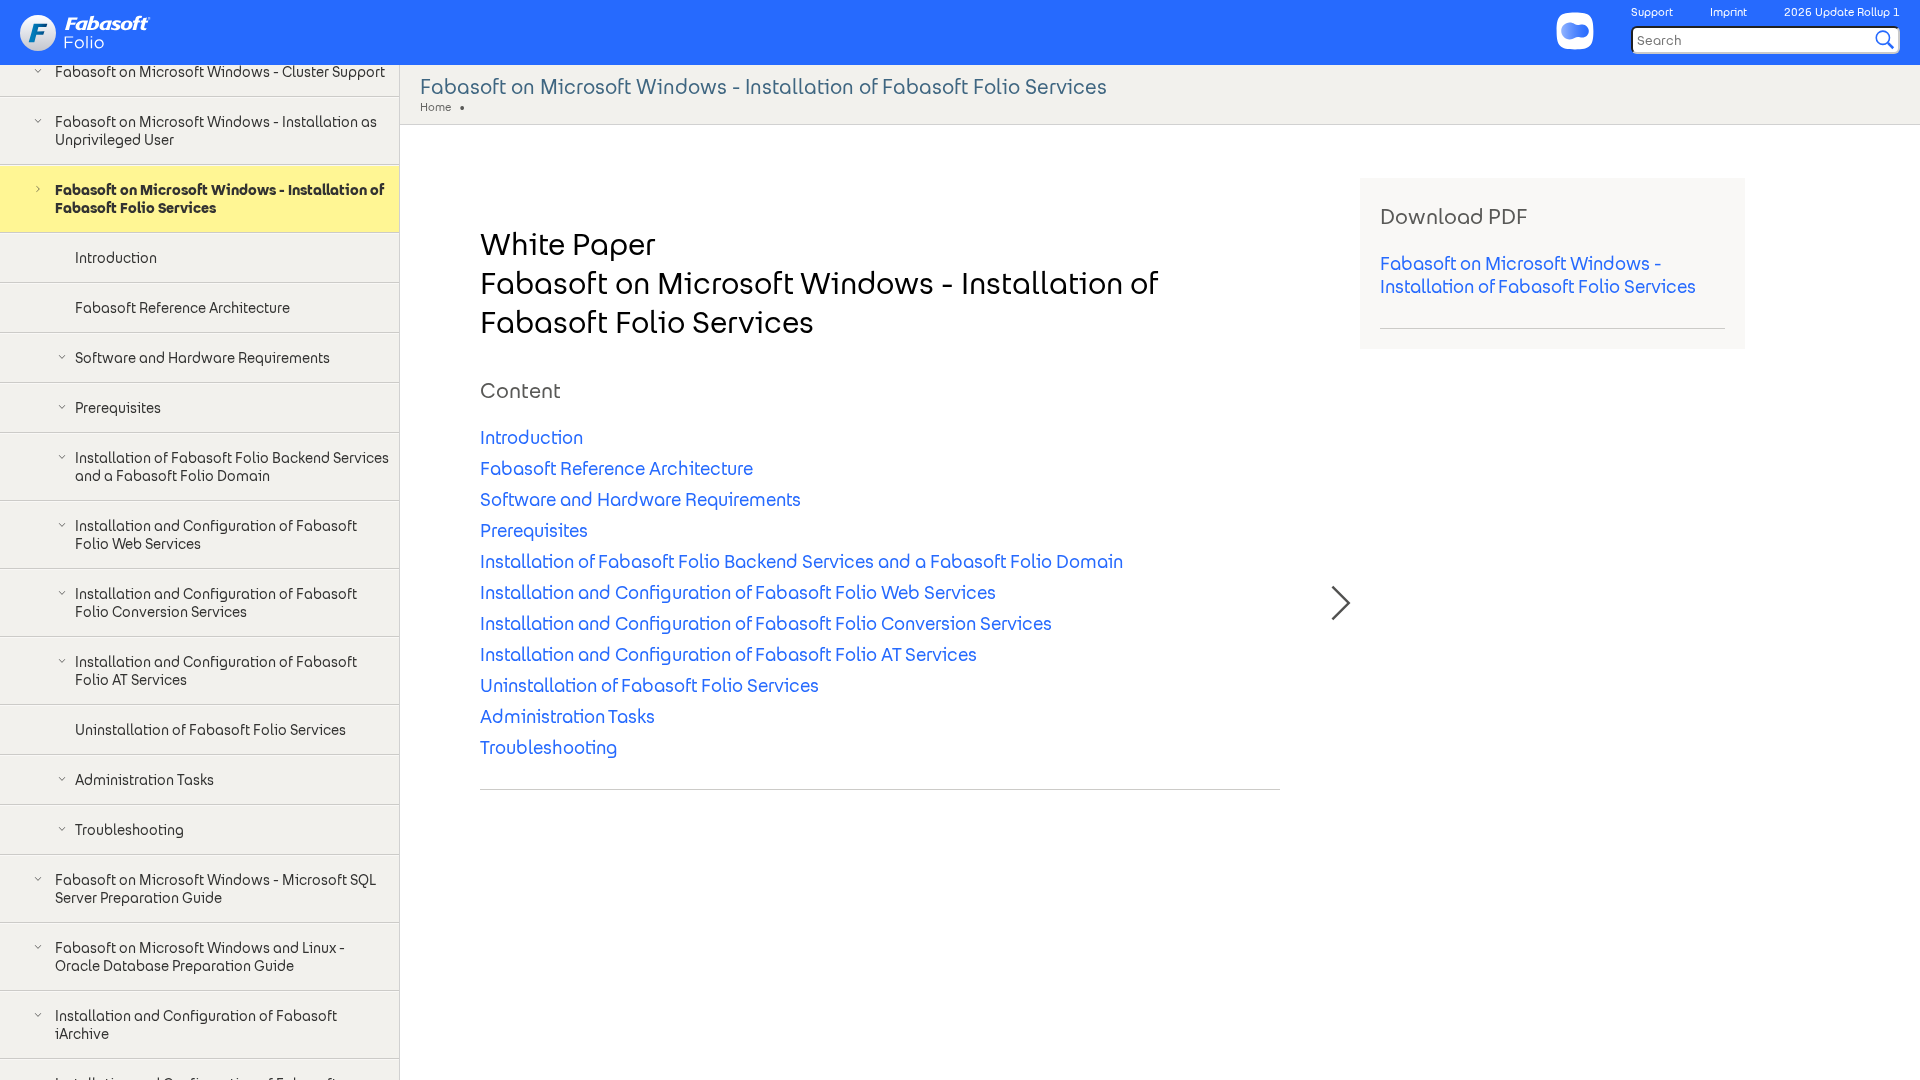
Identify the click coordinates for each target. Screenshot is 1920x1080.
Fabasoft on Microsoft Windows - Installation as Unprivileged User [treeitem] (216, 131)
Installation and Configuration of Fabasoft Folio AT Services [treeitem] (216, 671)
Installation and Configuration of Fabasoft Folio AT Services (728, 654)
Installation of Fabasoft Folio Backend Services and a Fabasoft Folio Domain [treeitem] (232, 467)
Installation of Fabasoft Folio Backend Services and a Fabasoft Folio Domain (801, 561)
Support (1652, 12)
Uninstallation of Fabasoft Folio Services (649, 685)
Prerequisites (534, 530)
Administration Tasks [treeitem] (144, 780)
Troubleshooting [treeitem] (129, 830)
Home (435, 106)
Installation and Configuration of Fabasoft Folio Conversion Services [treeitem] (216, 603)
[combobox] (1765, 40)
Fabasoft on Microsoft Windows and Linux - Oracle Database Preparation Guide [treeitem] (200, 957)
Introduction (531, 437)
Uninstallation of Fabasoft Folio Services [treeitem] (210, 730)
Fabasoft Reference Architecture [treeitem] (182, 308)
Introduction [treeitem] (116, 258)
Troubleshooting (549, 747)
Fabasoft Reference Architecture (616, 468)
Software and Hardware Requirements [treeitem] (202, 358)
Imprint (1728, 12)
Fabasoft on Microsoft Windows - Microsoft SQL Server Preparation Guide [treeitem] (215, 889)
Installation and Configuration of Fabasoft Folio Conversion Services (766, 623)
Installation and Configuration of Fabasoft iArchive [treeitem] (196, 1025)
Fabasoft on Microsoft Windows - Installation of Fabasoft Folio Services (1538, 275)
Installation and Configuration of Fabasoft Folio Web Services (738, 592)
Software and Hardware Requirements (640, 499)
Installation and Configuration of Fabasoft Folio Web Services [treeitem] (216, 535)
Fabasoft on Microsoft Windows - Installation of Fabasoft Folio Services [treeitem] (219, 199)
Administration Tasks (567, 716)
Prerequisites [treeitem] (118, 408)
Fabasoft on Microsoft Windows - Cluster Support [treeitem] (220, 72)
